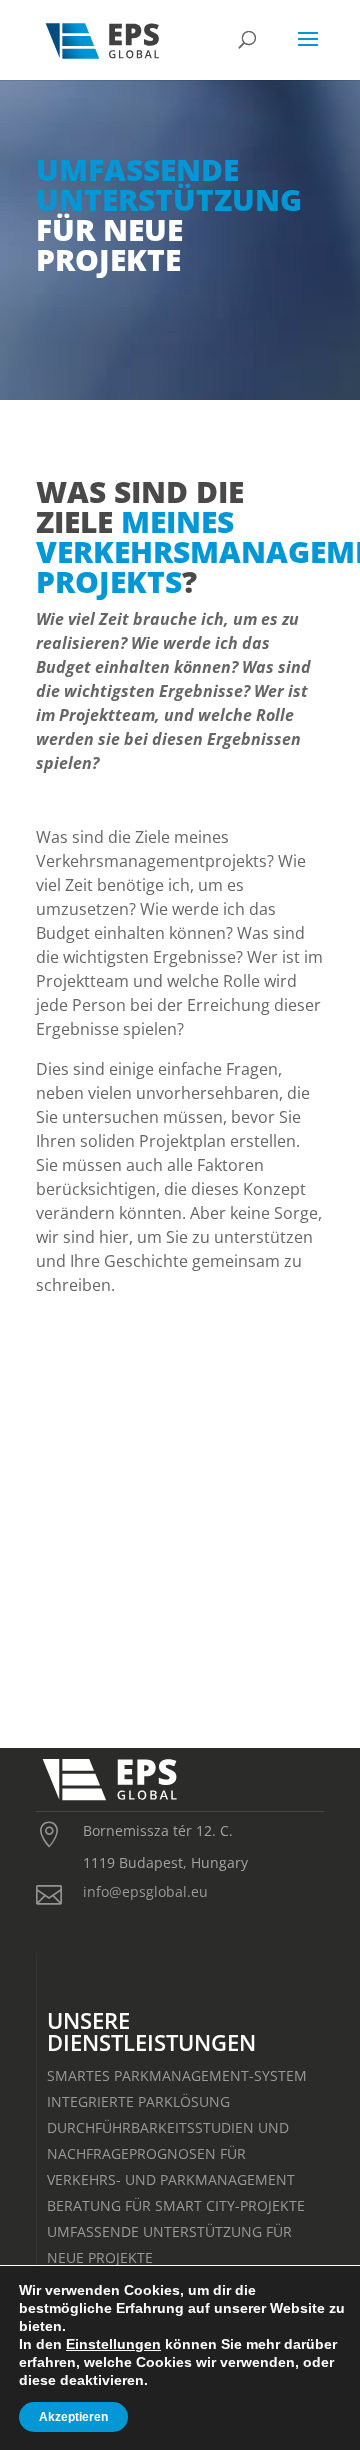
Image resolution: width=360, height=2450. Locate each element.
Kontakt (180, 1634)
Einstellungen (113, 2344)
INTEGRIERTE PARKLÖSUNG (138, 2101)
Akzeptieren (73, 2417)
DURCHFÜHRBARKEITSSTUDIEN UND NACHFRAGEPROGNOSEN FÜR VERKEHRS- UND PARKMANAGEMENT (171, 2153)
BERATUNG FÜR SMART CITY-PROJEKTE (176, 2205)
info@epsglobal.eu (145, 1891)
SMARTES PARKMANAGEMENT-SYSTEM (177, 2075)
